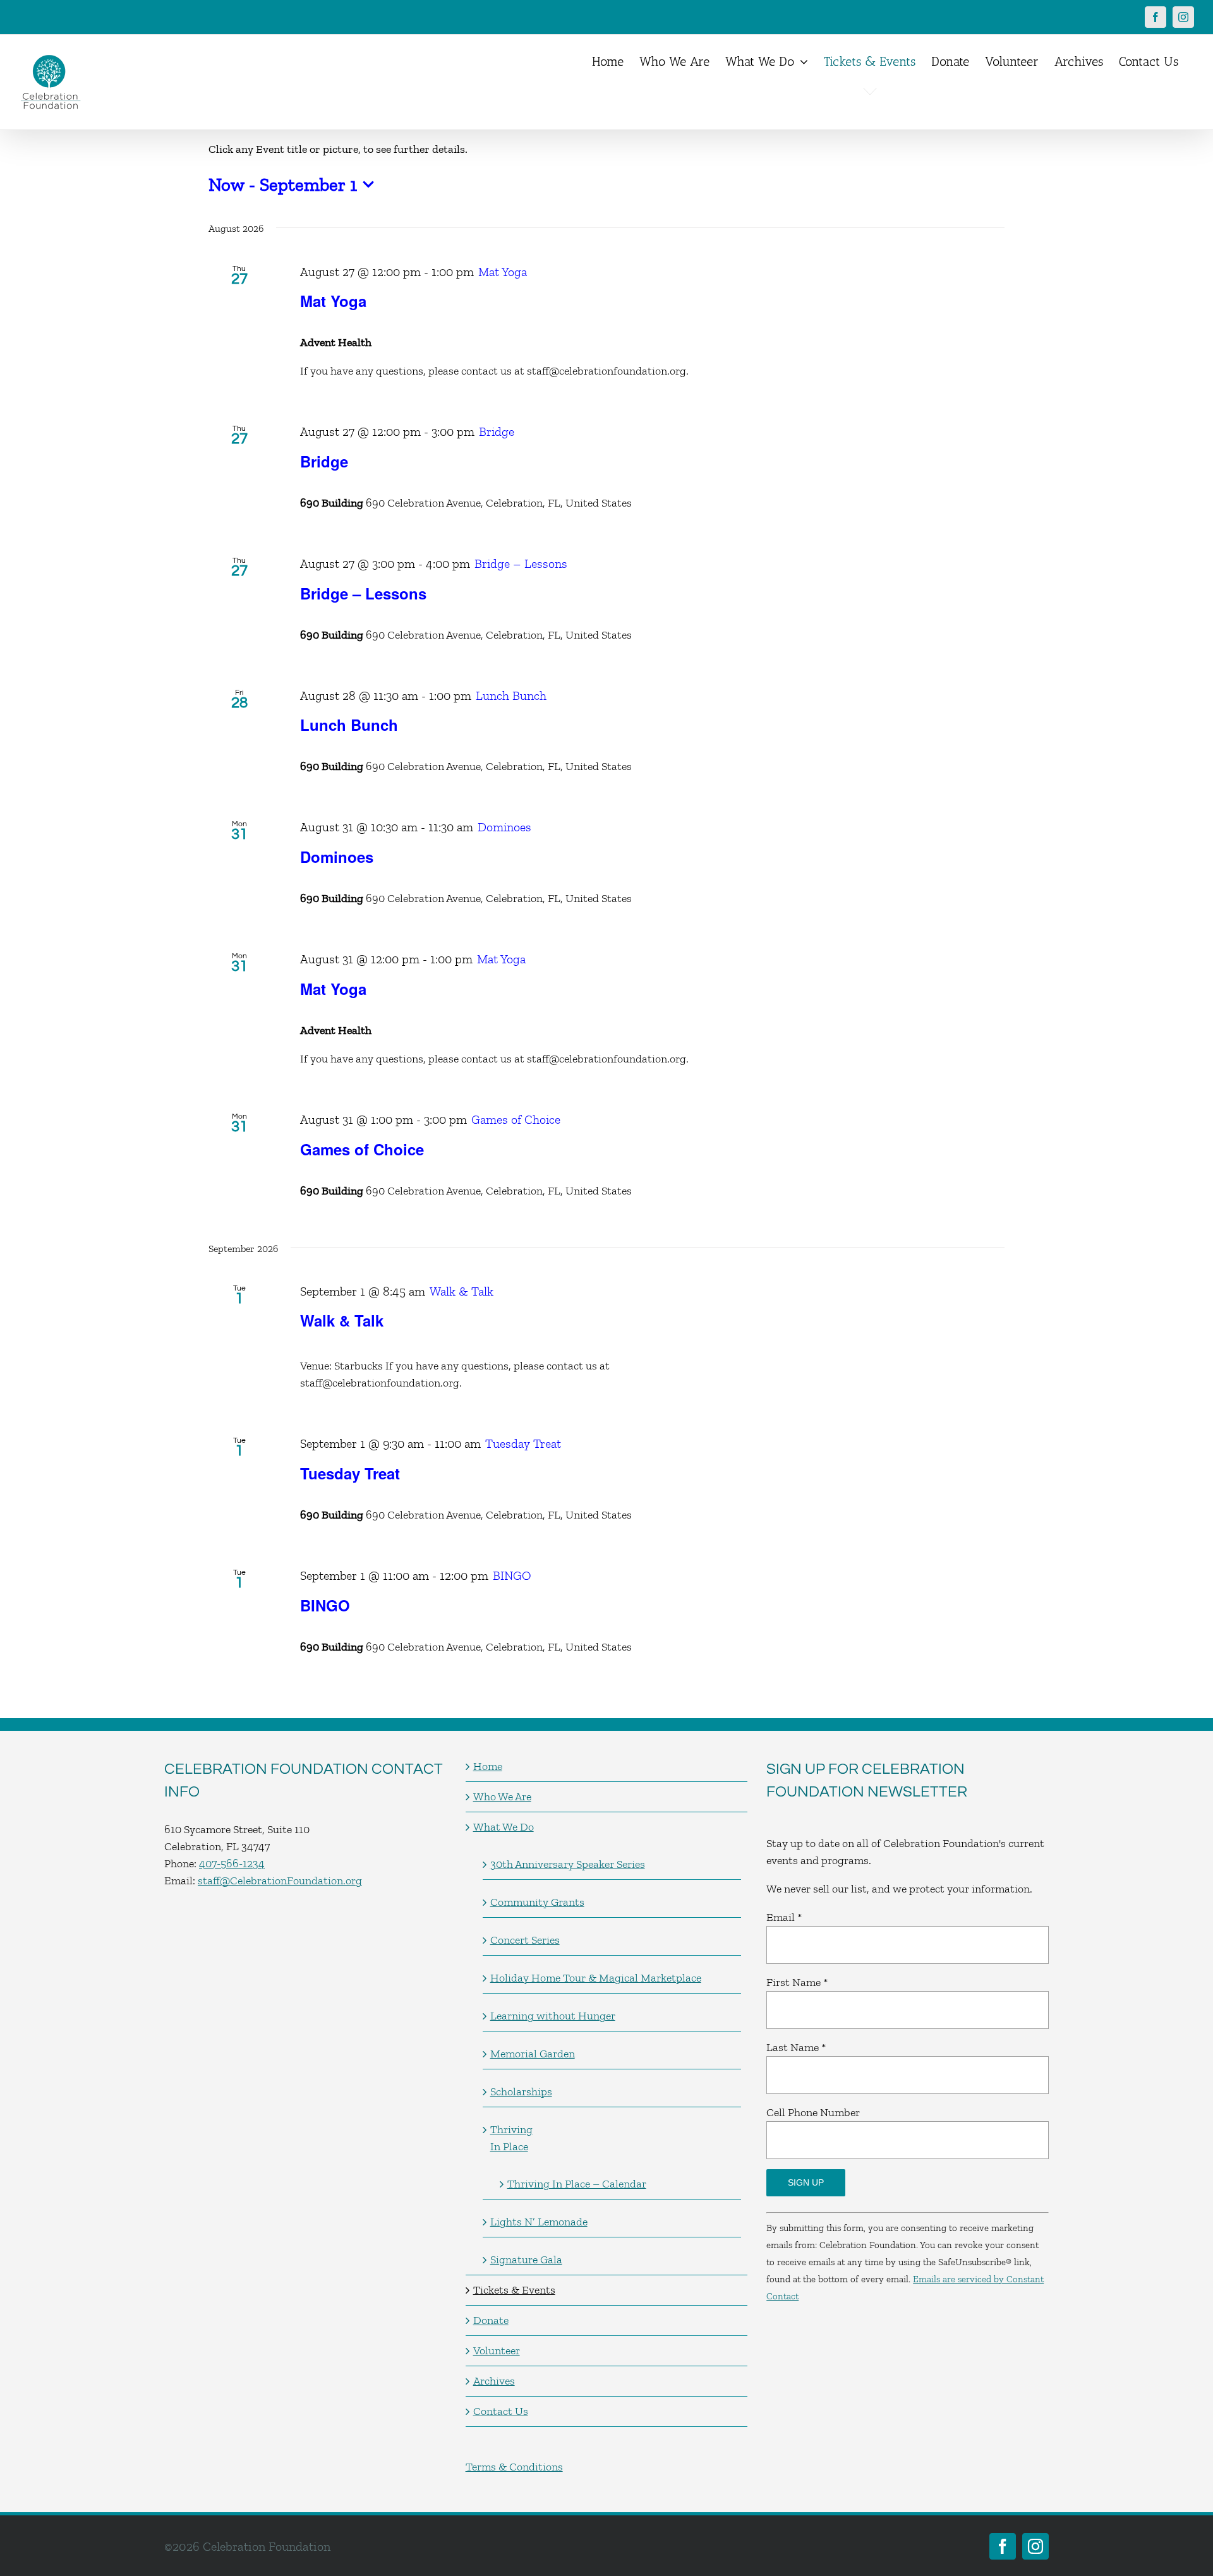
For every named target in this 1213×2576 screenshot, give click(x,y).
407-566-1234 (232, 1863)
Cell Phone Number (813, 2112)
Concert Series (525, 1940)
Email (784, 1917)
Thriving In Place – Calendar (577, 2184)
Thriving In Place (511, 2138)
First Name (797, 1982)
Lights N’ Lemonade (539, 2222)
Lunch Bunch (349, 725)
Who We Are (502, 1797)
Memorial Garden (533, 2054)
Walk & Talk (342, 1320)
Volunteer (497, 2350)
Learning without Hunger (553, 2016)
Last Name (796, 2047)
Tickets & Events (514, 2290)
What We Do (504, 1827)
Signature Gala (526, 2260)
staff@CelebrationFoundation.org (280, 1881)
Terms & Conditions (514, 2467)
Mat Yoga (333, 301)
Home (488, 1766)
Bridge (324, 461)
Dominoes (337, 857)
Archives (494, 2381)
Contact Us (501, 2411)
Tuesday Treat (350, 1473)
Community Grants (537, 1902)
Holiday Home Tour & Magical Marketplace (596, 1978)
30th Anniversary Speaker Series (568, 1864)
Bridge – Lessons (363, 593)
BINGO (325, 1605)
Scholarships (521, 2091)
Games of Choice (362, 1149)
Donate (491, 2320)
